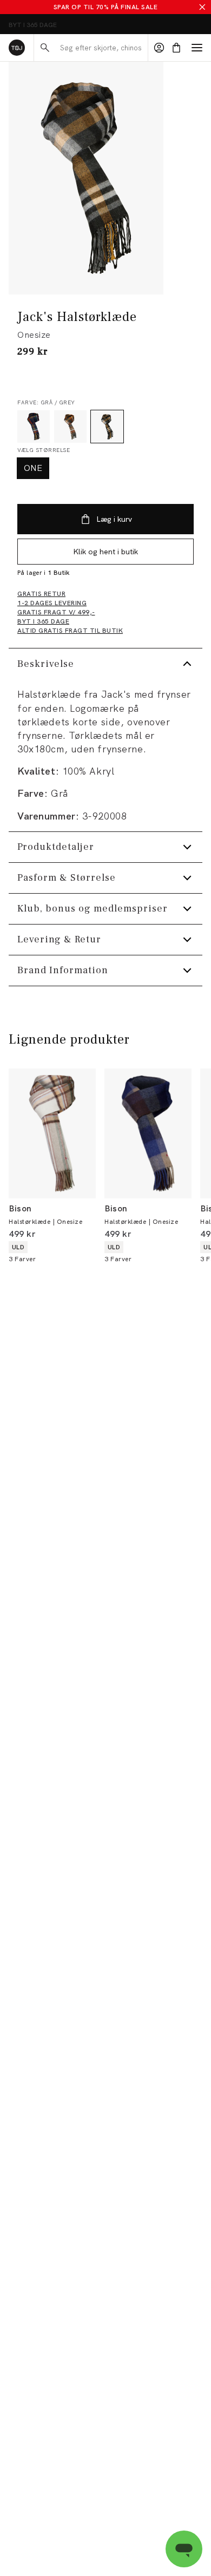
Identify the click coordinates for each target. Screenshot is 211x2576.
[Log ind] (159, 48)
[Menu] (197, 48)
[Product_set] (86, 178)
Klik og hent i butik (105, 552)
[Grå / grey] (107, 427)
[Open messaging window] (184, 2549)
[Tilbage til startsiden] (17, 48)
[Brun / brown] (70, 427)
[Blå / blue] (34, 427)
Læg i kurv (114, 519)
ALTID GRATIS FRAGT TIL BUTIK (58, 25)
